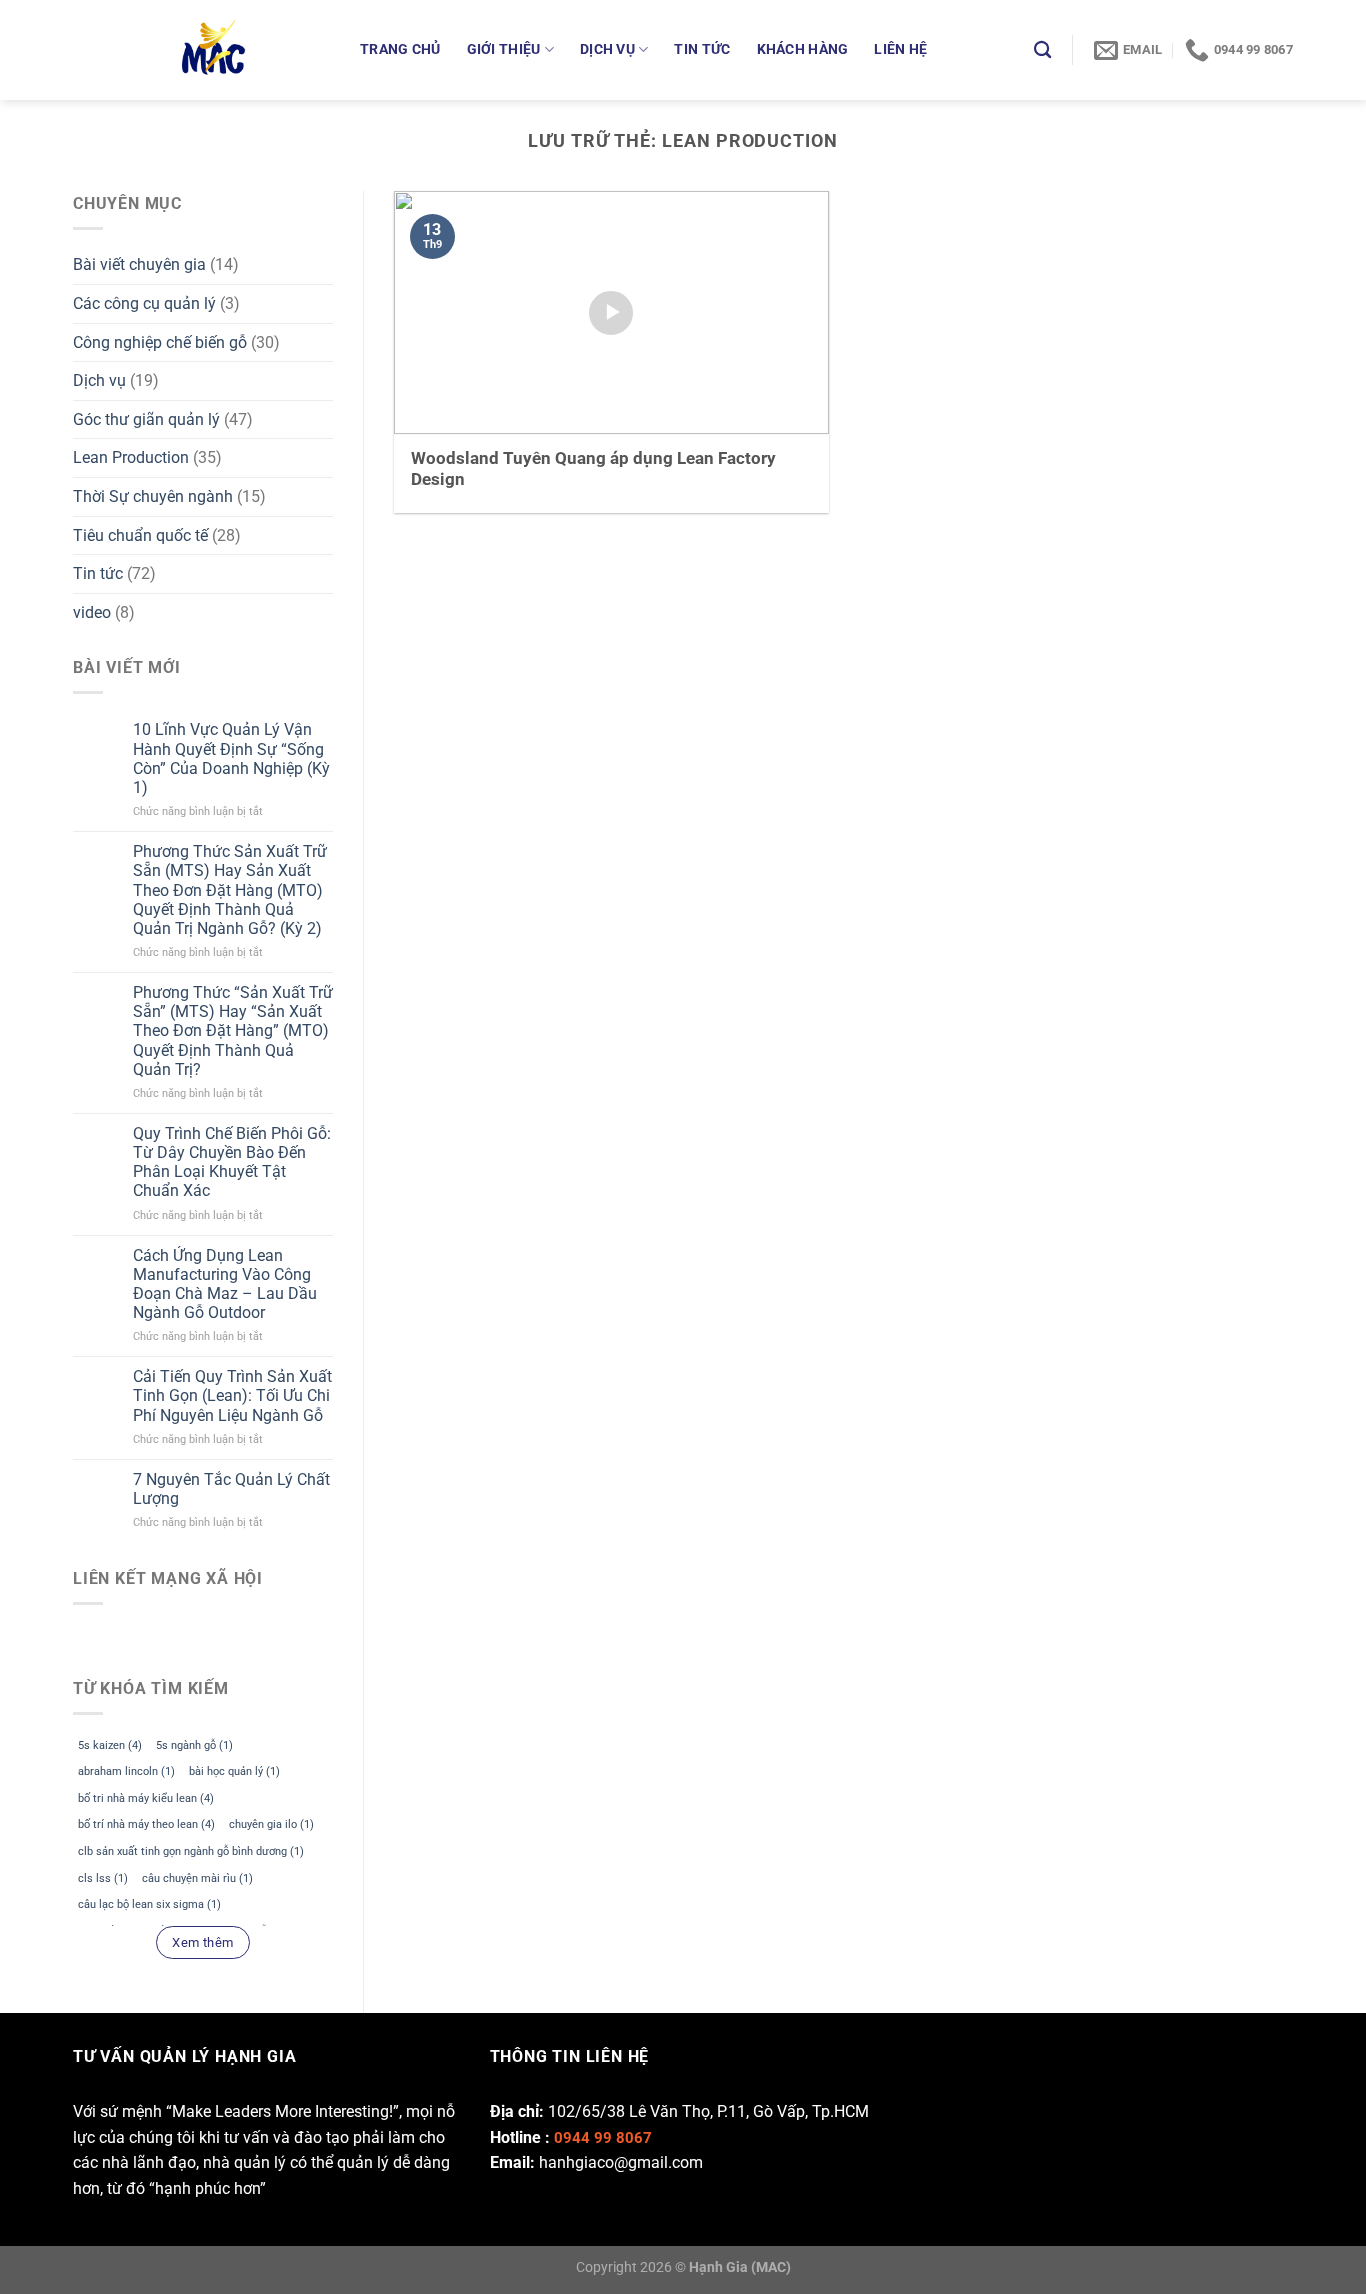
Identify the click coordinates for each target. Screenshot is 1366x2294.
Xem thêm (202, 1942)
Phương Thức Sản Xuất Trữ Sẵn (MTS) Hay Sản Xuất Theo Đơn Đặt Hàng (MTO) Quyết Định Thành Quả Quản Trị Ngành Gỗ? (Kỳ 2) (230, 890)
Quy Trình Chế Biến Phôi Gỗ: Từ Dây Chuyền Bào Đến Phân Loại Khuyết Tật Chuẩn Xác (232, 1162)
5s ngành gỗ (194, 1745)
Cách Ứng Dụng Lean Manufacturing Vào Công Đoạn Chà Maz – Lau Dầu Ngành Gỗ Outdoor (225, 1284)
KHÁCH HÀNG (803, 49)
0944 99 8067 (603, 2138)
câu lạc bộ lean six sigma (149, 1904)
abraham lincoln (126, 1771)
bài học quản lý (234, 1771)
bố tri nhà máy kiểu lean (146, 1798)
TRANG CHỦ (400, 49)
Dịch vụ (607, 49)
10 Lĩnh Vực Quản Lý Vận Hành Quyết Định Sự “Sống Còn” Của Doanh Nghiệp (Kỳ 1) (231, 758)
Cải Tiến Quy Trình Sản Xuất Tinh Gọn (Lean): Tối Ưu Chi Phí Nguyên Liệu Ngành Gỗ (232, 1395)
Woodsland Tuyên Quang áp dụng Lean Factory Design (593, 469)
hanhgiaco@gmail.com (621, 2162)
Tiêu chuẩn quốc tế (140, 535)
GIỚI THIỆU (504, 49)
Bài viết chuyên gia (139, 264)
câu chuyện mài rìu (197, 1878)
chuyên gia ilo (271, 1824)
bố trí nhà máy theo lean (146, 1824)
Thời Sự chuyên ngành (153, 496)
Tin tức (702, 49)
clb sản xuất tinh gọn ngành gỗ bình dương (191, 1851)
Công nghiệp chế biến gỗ (160, 342)
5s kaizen (110, 1745)
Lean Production (131, 457)
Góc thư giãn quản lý (146, 419)
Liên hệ (900, 49)
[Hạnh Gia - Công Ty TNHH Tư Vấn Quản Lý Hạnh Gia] (251, 50)
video (92, 612)
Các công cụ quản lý (144, 303)
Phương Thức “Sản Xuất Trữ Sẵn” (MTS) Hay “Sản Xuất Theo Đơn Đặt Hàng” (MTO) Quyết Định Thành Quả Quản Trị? (233, 1031)
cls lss (103, 1878)
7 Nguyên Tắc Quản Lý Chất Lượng (231, 1489)
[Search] (1042, 50)
